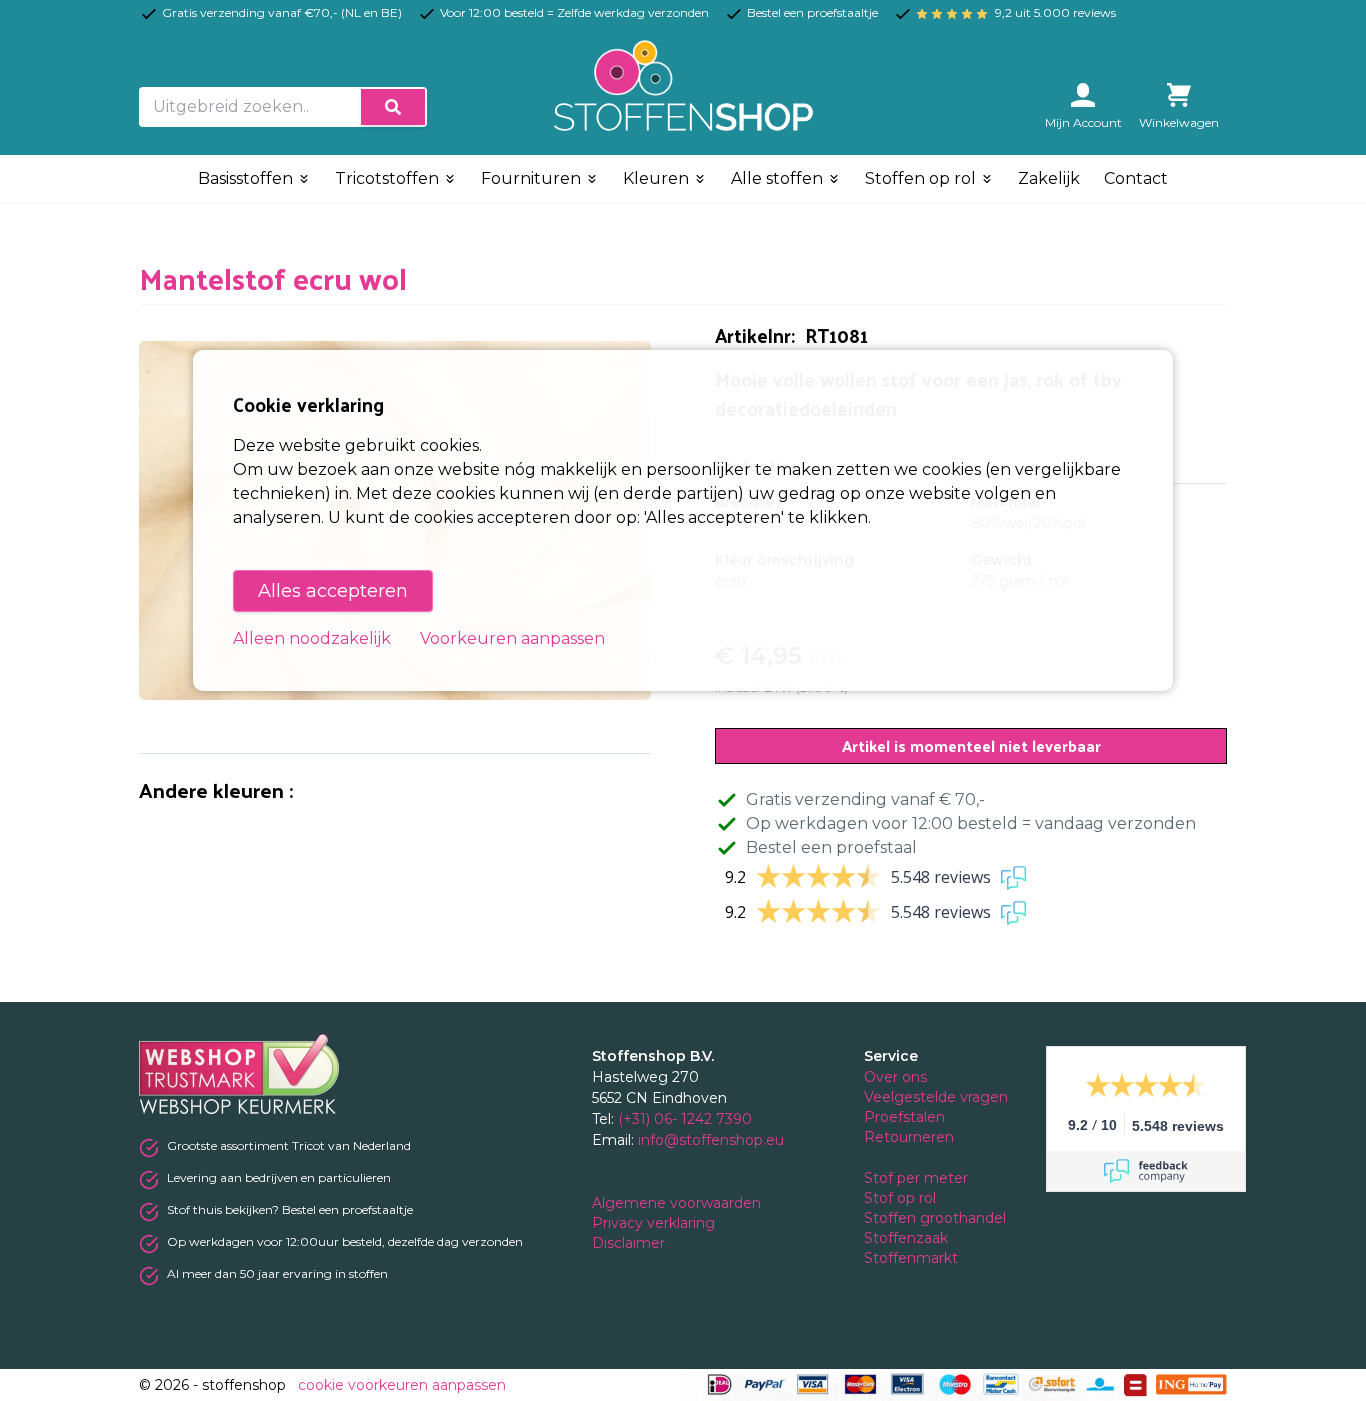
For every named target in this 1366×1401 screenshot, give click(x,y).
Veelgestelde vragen (936, 1097)
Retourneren (909, 1137)
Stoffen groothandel (937, 1218)
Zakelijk (1049, 178)
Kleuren (658, 178)
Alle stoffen (779, 178)
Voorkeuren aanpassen (512, 638)
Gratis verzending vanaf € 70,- (865, 799)
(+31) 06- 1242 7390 (685, 1119)
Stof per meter (918, 1178)
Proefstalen (904, 1117)
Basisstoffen (247, 178)
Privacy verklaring (655, 1223)
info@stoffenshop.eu (711, 1140)
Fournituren (533, 178)
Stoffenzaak (908, 1238)
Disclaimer (630, 1243)
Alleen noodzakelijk (312, 638)
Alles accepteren (333, 591)
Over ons (895, 1077)
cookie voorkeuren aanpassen (402, 1385)
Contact (1136, 178)
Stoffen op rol (922, 178)
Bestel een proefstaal (831, 847)
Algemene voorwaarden (678, 1203)
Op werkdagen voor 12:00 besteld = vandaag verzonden (971, 823)
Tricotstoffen (389, 178)
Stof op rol (902, 1198)
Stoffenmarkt (911, 1258)
